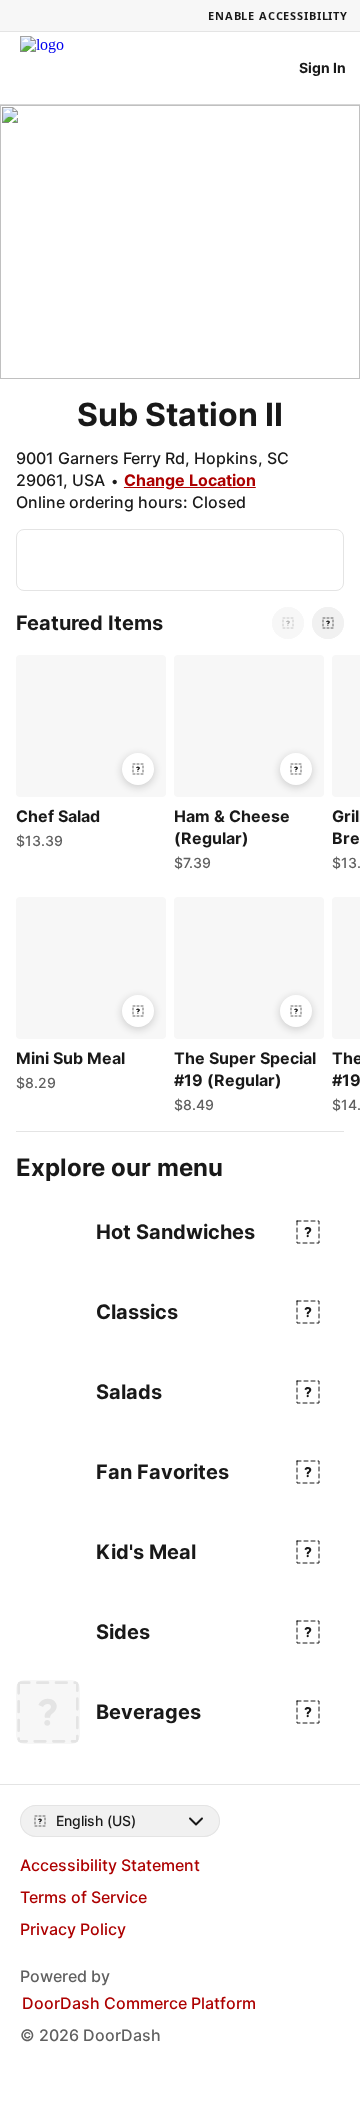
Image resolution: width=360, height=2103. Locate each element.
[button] (87, 757)
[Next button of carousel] (328, 623)
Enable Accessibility (278, 15)
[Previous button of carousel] (288, 623)
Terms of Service (83, 1897)
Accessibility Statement (110, 1865)
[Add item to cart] (138, 769)
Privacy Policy (73, 1929)
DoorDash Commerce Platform (139, 2003)
